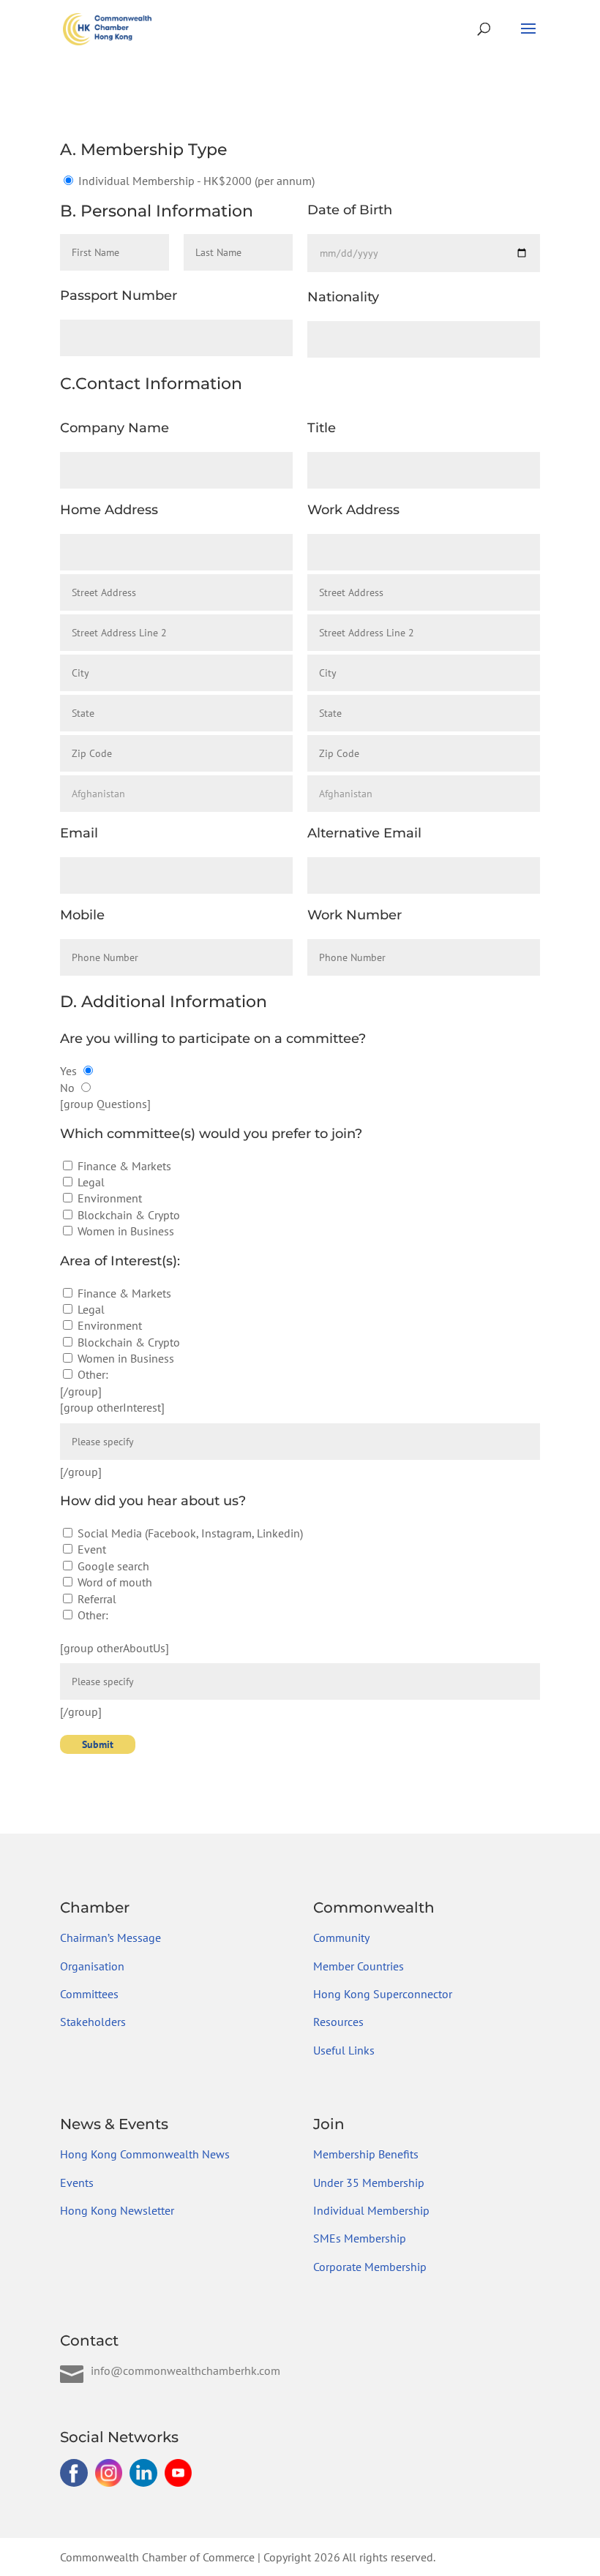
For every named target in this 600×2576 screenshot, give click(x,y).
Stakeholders (93, 2022)
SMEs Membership (360, 2238)
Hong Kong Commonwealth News (145, 2154)
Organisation (92, 1966)
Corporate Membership (370, 2267)
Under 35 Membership (369, 2183)
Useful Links (344, 2050)
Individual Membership (371, 2210)
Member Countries (359, 1966)
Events (77, 2183)
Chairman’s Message (110, 1937)
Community (341, 1937)
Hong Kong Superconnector (383, 1994)
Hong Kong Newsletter (117, 2210)
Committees (89, 1994)
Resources (338, 2022)
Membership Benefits (366, 2154)
